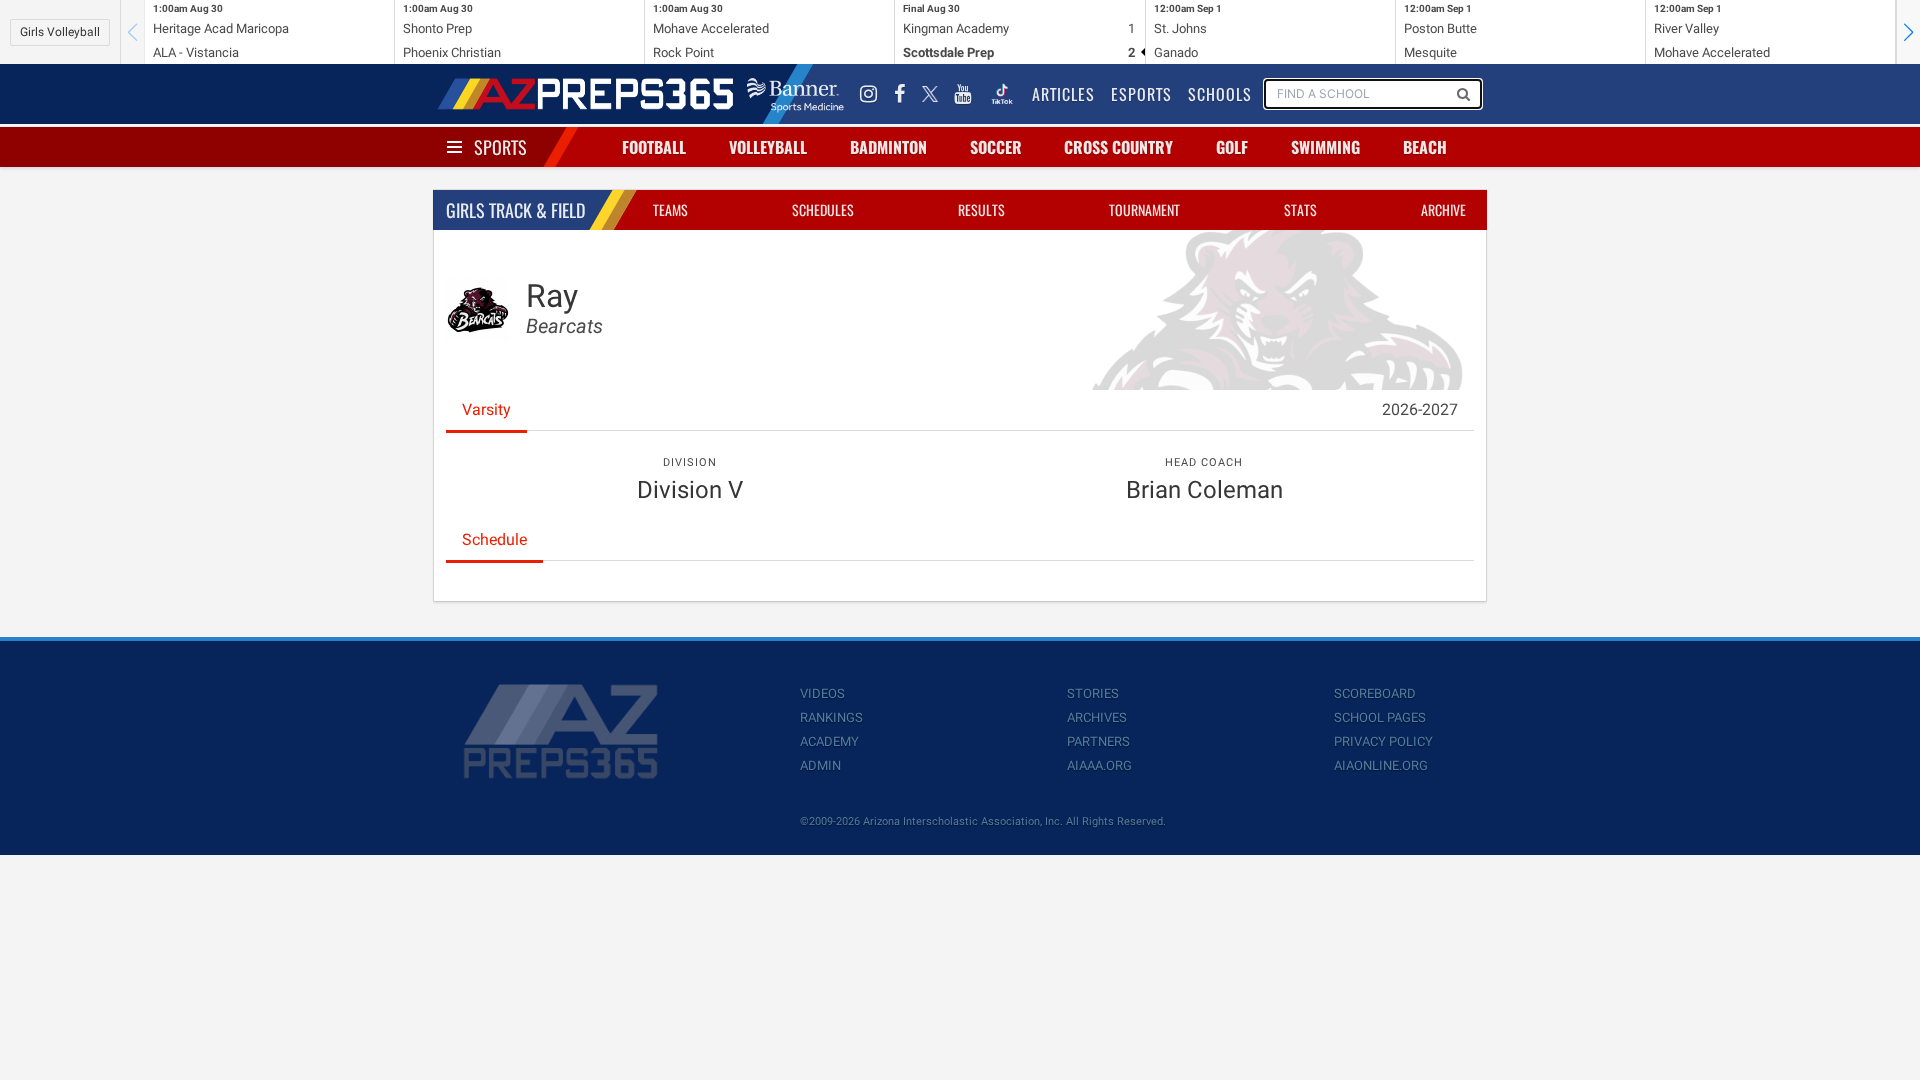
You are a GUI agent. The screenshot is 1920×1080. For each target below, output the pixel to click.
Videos (822, 693)
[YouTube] (963, 94)
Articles (1063, 94)
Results (981, 209)
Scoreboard (1375, 693)
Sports (500, 147)
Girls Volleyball (60, 32)
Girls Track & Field (515, 210)
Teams (670, 209)
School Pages (1380, 717)
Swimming (1325, 147)
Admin (820, 765)
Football (654, 147)
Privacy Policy (1383, 741)
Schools (1220, 94)
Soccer (996, 147)
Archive (1443, 209)
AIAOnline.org (1381, 765)
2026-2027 (1420, 409)
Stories (1093, 693)
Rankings (831, 717)
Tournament (1144, 209)
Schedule (494, 539)
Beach (1425, 147)
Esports (1141, 94)
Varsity (486, 409)
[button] (1908, 32)
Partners (1098, 741)
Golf (1232, 147)
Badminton (888, 147)
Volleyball (768, 147)
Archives (1097, 717)
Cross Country (1118, 147)
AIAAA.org (1099, 765)
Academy (829, 741)
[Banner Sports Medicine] (795, 94)
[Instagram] (869, 94)
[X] (930, 94)
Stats (1300, 209)
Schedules (823, 209)
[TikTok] (1002, 94)
